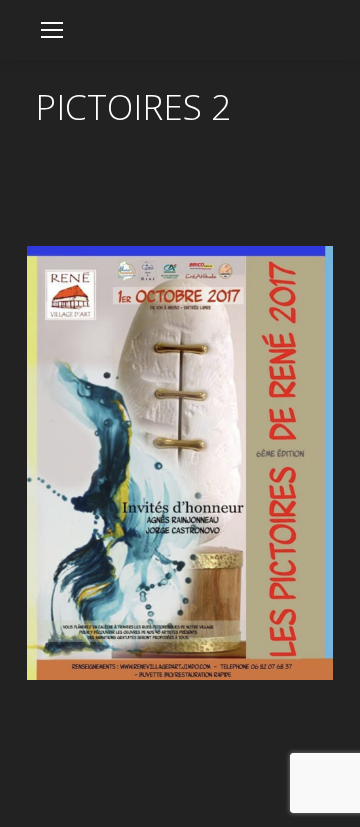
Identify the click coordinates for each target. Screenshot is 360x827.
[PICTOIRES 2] (180, 463)
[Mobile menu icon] (52, 30)
